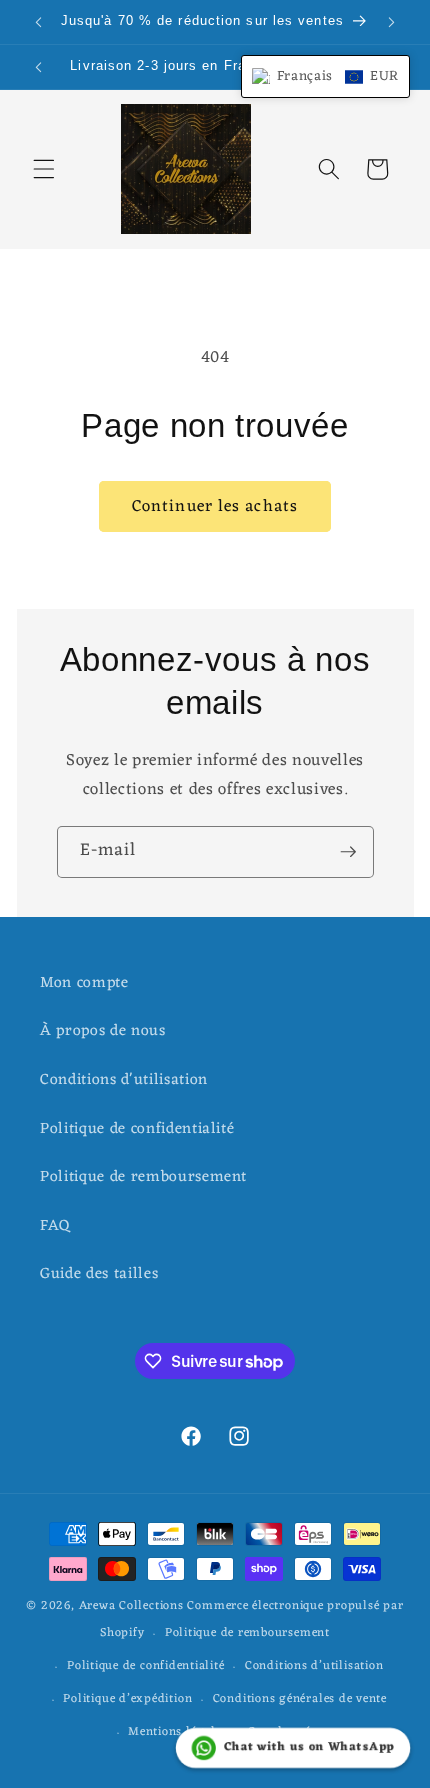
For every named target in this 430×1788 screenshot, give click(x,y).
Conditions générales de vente (300, 1699)
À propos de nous (103, 1031)
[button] (44, 169)
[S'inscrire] (348, 852)
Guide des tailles (99, 1274)
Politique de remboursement (143, 1177)
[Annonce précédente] (39, 22)
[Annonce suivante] (392, 22)
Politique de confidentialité (137, 1129)
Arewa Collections (131, 1606)
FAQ (55, 1226)
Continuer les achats (215, 506)
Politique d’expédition (127, 1699)
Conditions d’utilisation (314, 1666)
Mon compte (84, 983)
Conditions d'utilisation (124, 1080)
